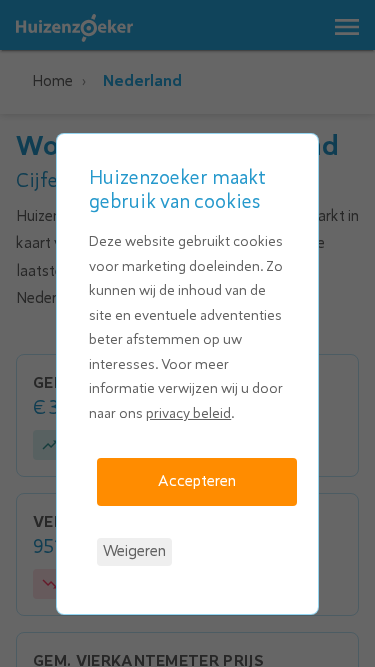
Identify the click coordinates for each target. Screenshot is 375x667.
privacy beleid (188, 413)
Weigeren (134, 551)
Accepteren (197, 481)
